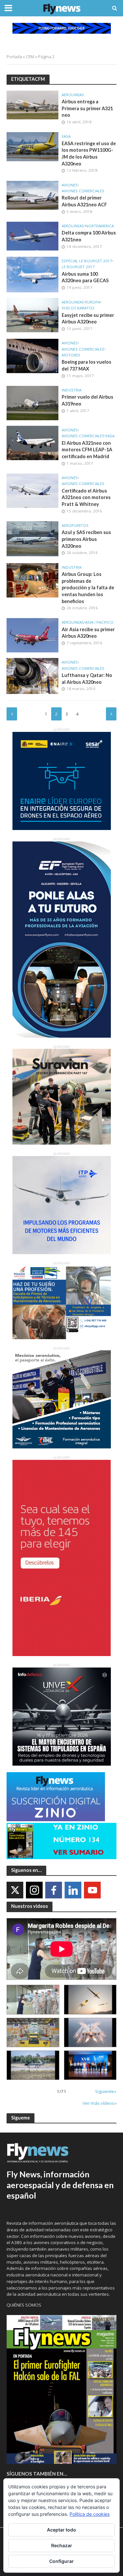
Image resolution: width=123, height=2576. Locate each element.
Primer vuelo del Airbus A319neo (87, 400)
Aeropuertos (75, 526)
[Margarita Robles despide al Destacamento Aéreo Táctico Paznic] (33, 1999)
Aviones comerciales (83, 191)
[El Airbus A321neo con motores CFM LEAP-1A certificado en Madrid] (32, 442)
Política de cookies (90, 2514)
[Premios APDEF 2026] (90, 2065)
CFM (30, 57)
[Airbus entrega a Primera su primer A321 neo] (32, 104)
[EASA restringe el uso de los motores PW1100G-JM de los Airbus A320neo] (32, 146)
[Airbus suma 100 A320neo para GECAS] (32, 274)
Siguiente (111, 714)
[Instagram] (34, 1890)
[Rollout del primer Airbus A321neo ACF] (32, 195)
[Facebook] (54, 1890)
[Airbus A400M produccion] (33, 2032)
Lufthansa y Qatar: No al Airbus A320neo (87, 679)
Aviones (70, 185)
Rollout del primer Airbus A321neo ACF (84, 201)
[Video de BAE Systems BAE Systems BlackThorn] (90, 1999)
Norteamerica (100, 226)
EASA (66, 136)
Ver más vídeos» (100, 2103)
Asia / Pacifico (99, 622)
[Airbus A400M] (90, 2032)
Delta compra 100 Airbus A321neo (89, 236)
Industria (72, 390)
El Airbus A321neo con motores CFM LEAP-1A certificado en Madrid (87, 450)
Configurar (61, 2561)
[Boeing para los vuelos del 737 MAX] (32, 355)
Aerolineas (73, 95)
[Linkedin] (73, 1890)
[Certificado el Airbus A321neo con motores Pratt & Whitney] (32, 490)
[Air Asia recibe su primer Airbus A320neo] (32, 635)
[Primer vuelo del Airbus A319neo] (32, 403)
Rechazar (62, 2545)
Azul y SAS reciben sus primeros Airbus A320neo (86, 539)
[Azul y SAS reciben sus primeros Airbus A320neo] (32, 538)
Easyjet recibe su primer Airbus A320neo (88, 319)
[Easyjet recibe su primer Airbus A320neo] (32, 315)
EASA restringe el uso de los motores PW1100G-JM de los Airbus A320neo (89, 154)
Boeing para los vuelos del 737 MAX (86, 365)
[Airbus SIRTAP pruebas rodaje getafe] (33, 2065)
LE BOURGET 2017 (78, 267)
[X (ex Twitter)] (15, 1890)
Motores (71, 355)
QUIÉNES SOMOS (24, 2305)
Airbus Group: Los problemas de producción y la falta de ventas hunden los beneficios (88, 588)
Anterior (12, 714)
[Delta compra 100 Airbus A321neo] (32, 235)
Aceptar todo (61, 2530)
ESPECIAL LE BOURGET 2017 (87, 261)
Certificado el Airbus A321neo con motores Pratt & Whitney (86, 497)
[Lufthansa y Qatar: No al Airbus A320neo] (32, 675)
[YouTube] (92, 1890)
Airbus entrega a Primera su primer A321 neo (87, 108)
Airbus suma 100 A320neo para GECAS (85, 277)
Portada (14, 57)
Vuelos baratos (78, 308)
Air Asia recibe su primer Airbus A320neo (88, 633)
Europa (93, 302)
